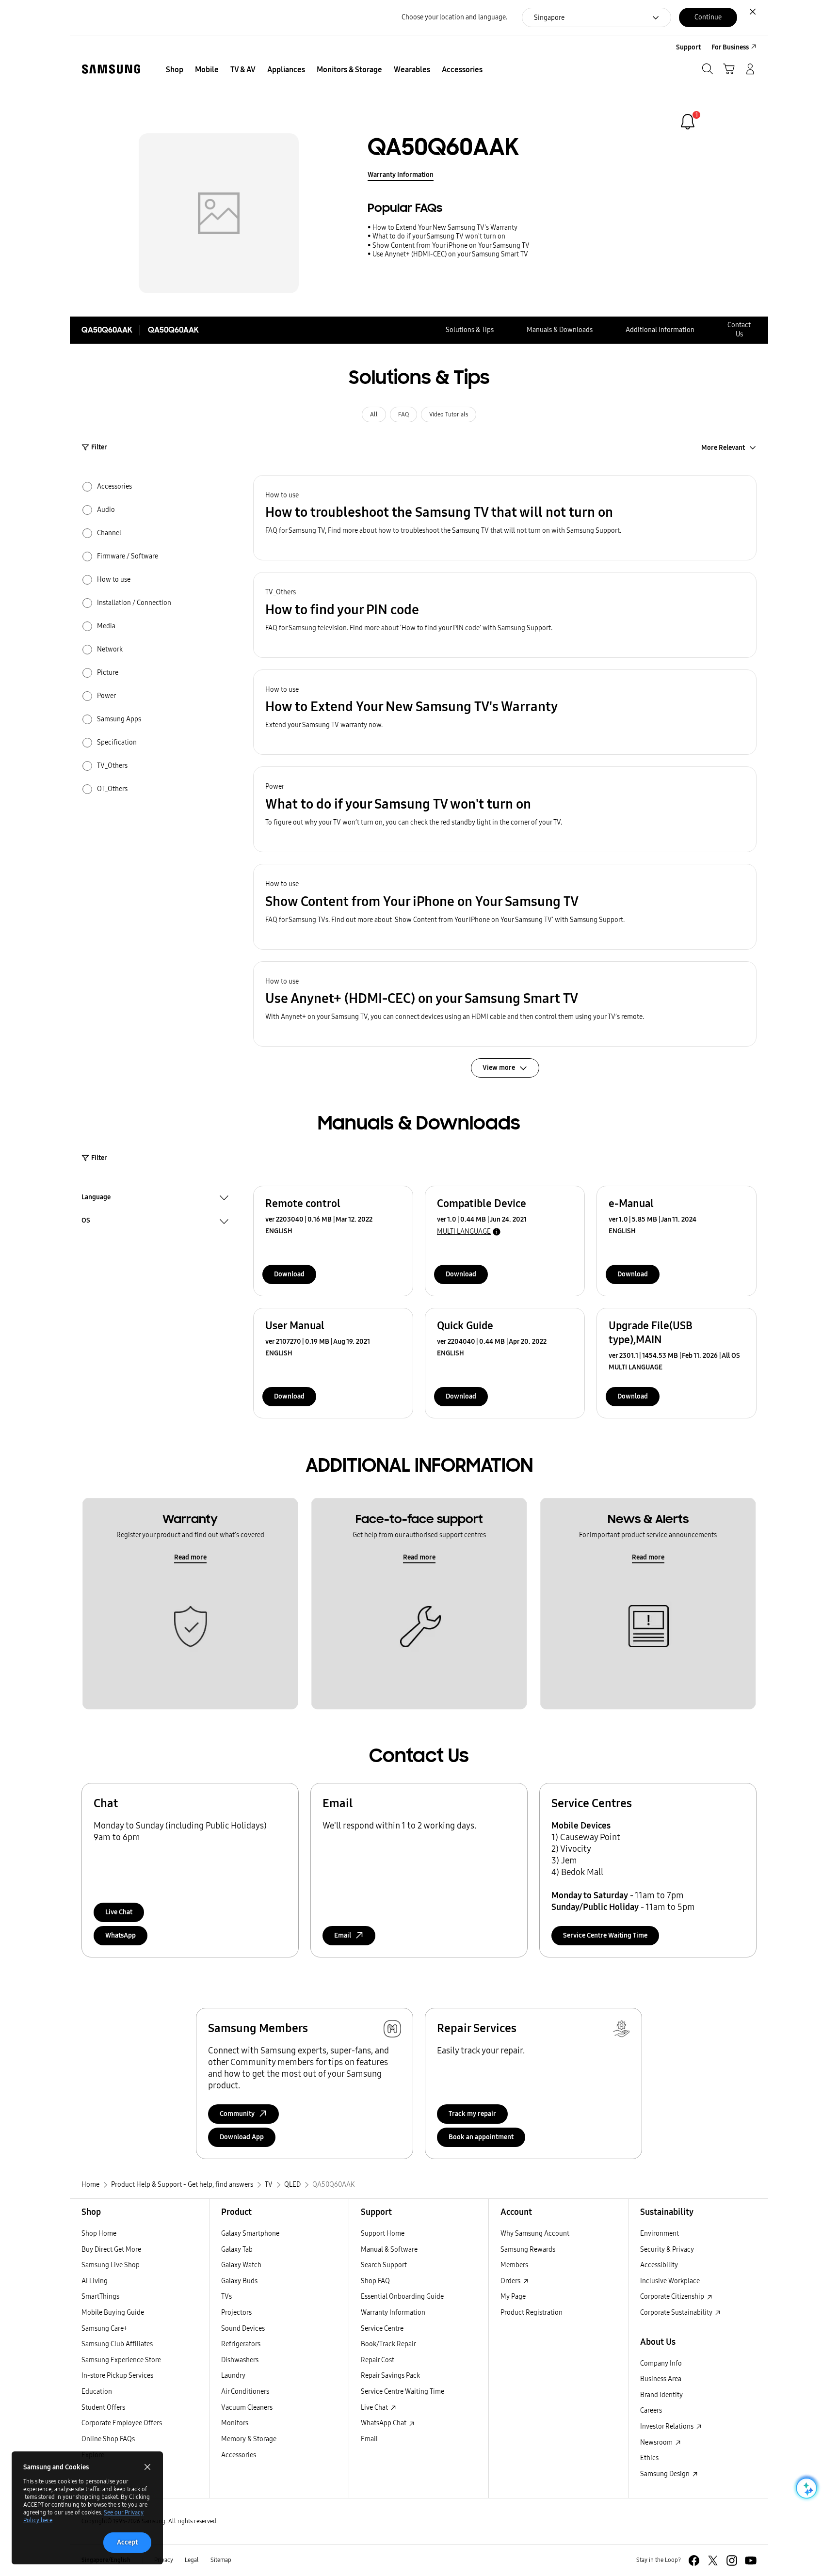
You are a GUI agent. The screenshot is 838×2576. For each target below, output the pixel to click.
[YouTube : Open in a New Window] (751, 2560)
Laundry (233, 2376)
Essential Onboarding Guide (402, 2297)
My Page (513, 2297)
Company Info (661, 2363)
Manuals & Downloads (560, 330)
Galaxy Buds (239, 2281)
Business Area (661, 2379)
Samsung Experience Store (121, 2360)
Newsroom (657, 2442)
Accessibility (659, 2265)
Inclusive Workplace (670, 2281)
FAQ (403, 414)
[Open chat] (806, 2488)
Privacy (164, 2560)
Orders (511, 2281)
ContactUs (739, 330)
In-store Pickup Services (117, 2376)
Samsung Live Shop (111, 2265)
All (374, 414)
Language (96, 1198)
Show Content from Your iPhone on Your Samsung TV (451, 246)
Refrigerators (241, 2344)
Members (514, 2265)
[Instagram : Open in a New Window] (732, 2560)
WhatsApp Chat (384, 2423)
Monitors (235, 2423)
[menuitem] (175, 70)
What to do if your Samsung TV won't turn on (439, 236)
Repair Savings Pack (390, 2376)
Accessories (239, 2455)
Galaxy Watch (241, 2265)
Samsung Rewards (528, 2250)
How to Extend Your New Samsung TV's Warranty (445, 228)
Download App (242, 2137)
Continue (708, 17)
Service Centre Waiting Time (605, 1935)
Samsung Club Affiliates (117, 2344)
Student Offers (103, 2408)
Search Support (384, 2265)
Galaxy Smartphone (250, 2234)
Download (289, 1274)
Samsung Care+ (105, 2329)
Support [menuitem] (688, 47)
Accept (127, 2542)
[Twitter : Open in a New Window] (713, 2560)
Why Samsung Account (535, 2234)
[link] (688, 122)
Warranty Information (401, 175)
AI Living (95, 2281)
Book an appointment (481, 2137)
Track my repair (472, 2114)
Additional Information (660, 330)
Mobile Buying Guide (113, 2313)
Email (369, 2439)
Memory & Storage (249, 2439)
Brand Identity (661, 2395)
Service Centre (382, 2329)
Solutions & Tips (470, 330)
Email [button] (343, 1935)
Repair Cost (378, 2360)
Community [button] (237, 2114)
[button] (505, 518)
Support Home (383, 2234)
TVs (226, 2297)
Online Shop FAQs (108, 2439)
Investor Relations (668, 2426)
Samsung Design (666, 2474)
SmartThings (100, 2297)
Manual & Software (389, 2250)
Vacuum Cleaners (247, 2408)
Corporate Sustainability (677, 2313)
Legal (192, 2560)
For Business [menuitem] (730, 47)
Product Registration (532, 2313)
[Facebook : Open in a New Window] (694, 2560)
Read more (190, 1557)
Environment (660, 2234)
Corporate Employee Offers (122, 2423)
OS (86, 1222)
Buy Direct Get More (111, 2250)
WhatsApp (121, 1935)
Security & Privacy (667, 2250)
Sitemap (221, 2560)
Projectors (236, 2313)
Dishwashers (240, 2360)
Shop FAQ (375, 2281)
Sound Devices (243, 2329)
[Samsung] (111, 69)
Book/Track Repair (388, 2344)
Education (97, 2392)
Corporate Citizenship (673, 2297)
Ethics (649, 2458)
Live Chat (119, 1912)
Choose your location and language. (454, 17)
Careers (651, 2410)
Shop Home (99, 2234)
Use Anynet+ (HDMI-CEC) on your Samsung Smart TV (450, 254)
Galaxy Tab (237, 2250)
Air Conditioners (245, 2392)
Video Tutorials (449, 414)
